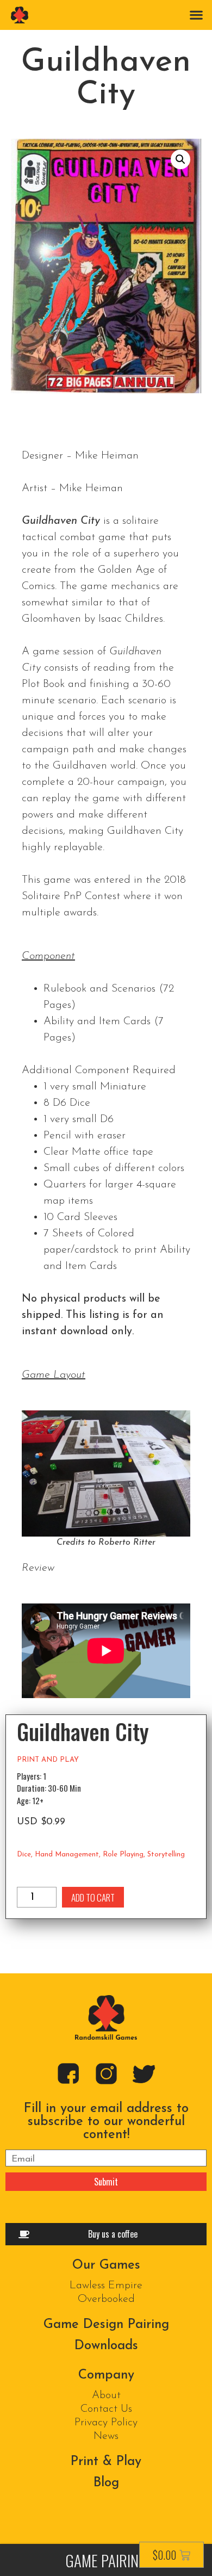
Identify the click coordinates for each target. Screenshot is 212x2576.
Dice (24, 1854)
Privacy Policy (106, 2423)
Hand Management (67, 1854)
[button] (196, 14)
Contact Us (106, 2409)
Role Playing (123, 1854)
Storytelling (166, 1854)
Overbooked (106, 2299)
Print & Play (106, 2462)
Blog (106, 2483)
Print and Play (48, 1760)
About (106, 2395)
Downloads (106, 2346)
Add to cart (93, 1897)
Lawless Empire (106, 2286)
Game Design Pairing (106, 2325)
